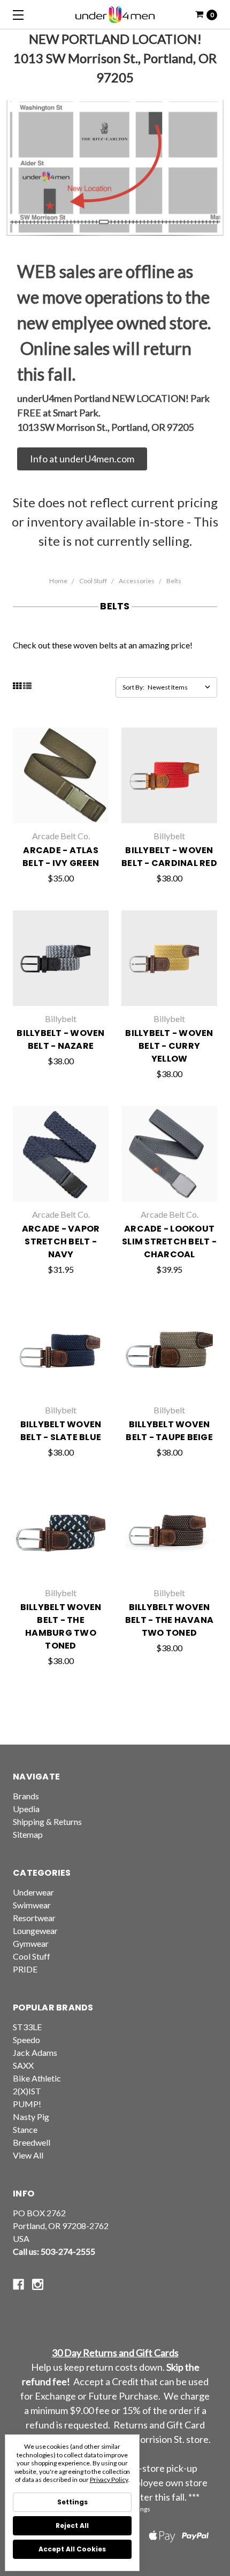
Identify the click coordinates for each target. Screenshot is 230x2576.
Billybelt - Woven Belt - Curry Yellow (169, 1046)
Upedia (26, 1809)
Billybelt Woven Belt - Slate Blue (61, 1431)
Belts (174, 581)
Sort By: (133, 687)
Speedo (26, 2040)
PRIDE (25, 1969)
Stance (25, 2129)
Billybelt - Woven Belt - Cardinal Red (169, 857)
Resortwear (34, 1918)
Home (58, 581)
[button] (82, 459)
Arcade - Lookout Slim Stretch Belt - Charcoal (169, 1241)
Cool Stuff (93, 581)
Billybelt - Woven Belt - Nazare (60, 1039)
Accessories (137, 581)
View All (28, 2155)
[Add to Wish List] (95, 778)
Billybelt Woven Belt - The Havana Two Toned (169, 1620)
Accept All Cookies (72, 2549)
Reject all (72, 2525)
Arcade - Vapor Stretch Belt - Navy (61, 1241)
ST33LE (27, 2027)
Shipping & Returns (47, 1821)
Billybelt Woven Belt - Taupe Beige (169, 1431)
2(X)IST (27, 2091)
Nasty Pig (31, 2117)
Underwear (33, 1892)
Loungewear (35, 1931)
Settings (72, 2502)
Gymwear (31, 1943)
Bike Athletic (37, 2078)
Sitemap (28, 1834)
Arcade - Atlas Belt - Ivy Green (61, 857)
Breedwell (32, 2142)
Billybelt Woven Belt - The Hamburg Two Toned (61, 1626)
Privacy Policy (109, 2480)
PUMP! (27, 2104)
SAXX (23, 2065)
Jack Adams (35, 2052)
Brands (26, 1796)
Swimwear (32, 1905)
